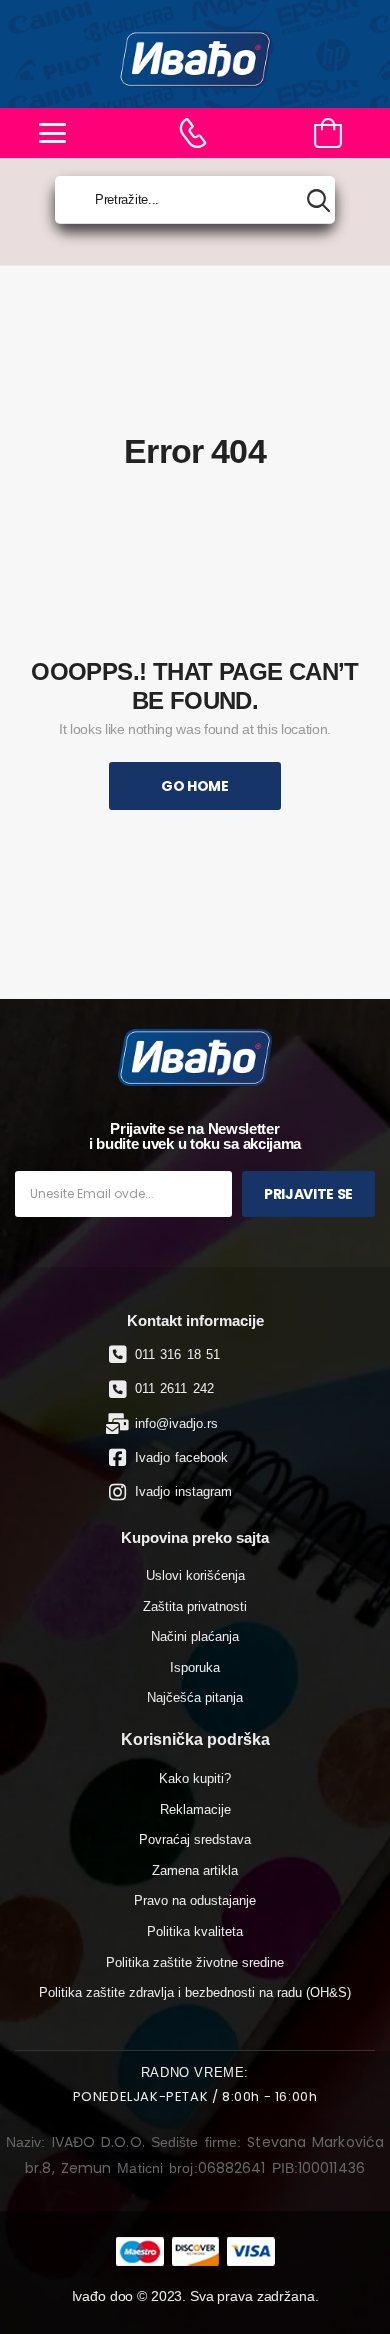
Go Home (195, 786)
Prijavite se (308, 1194)
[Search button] (318, 200)
